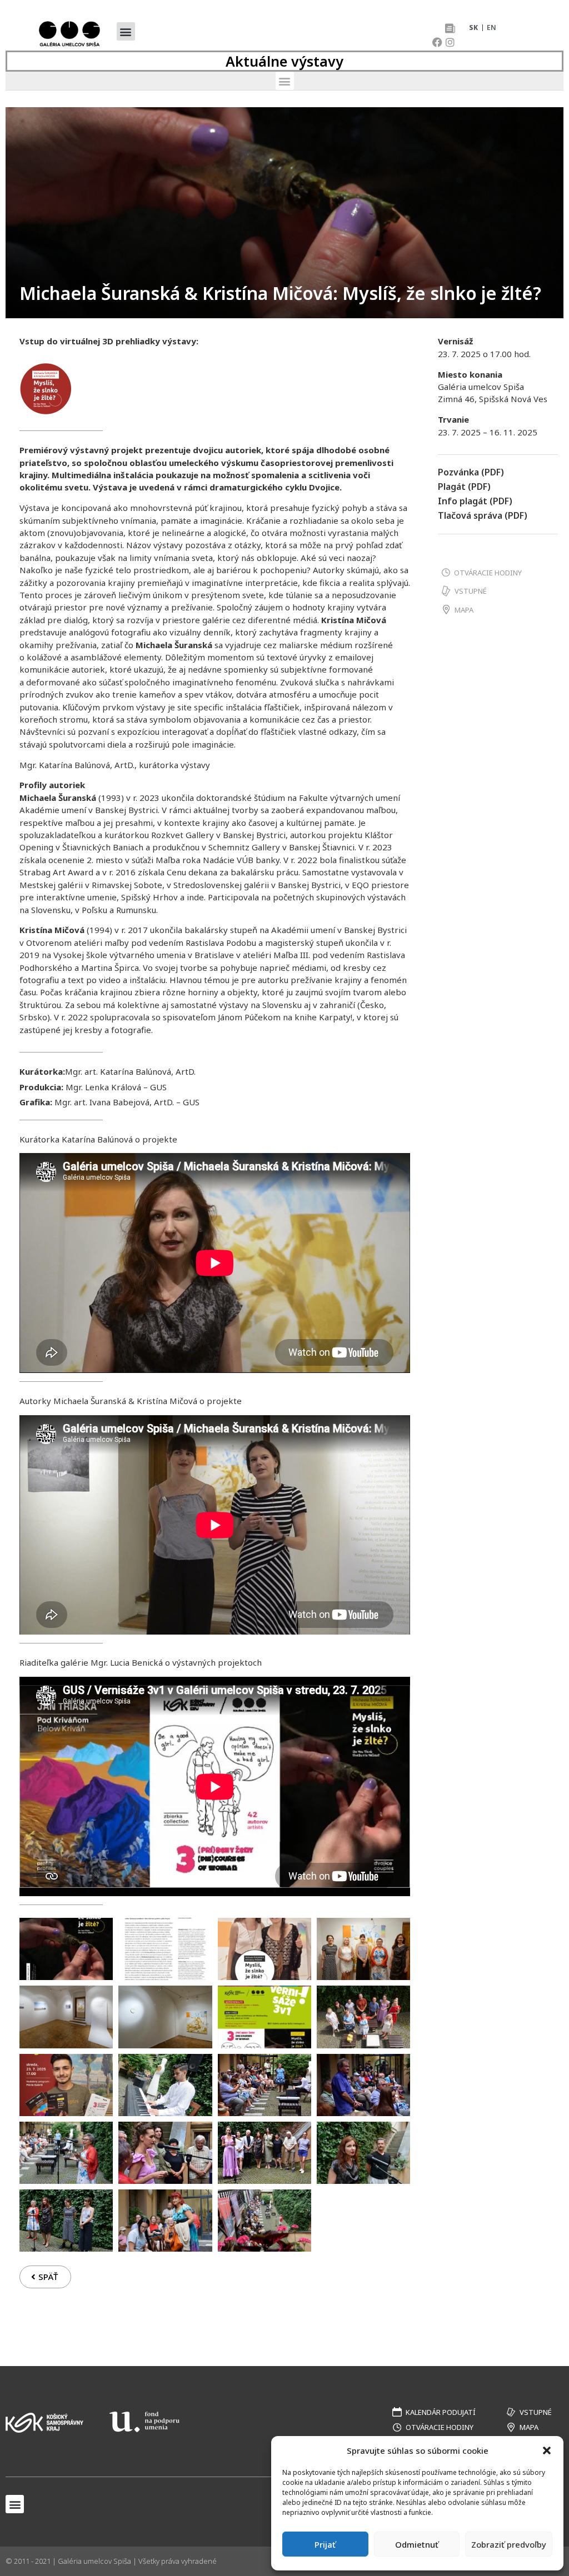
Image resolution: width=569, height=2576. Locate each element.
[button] (547, 2450)
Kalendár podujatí (441, 2412)
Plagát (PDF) (464, 487)
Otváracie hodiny (488, 573)
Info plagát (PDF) (475, 501)
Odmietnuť (417, 2544)
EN (491, 27)
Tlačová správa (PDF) (483, 515)
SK (473, 27)
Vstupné (471, 591)
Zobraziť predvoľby (509, 2544)
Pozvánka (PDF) (471, 472)
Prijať (325, 2544)
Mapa (464, 610)
